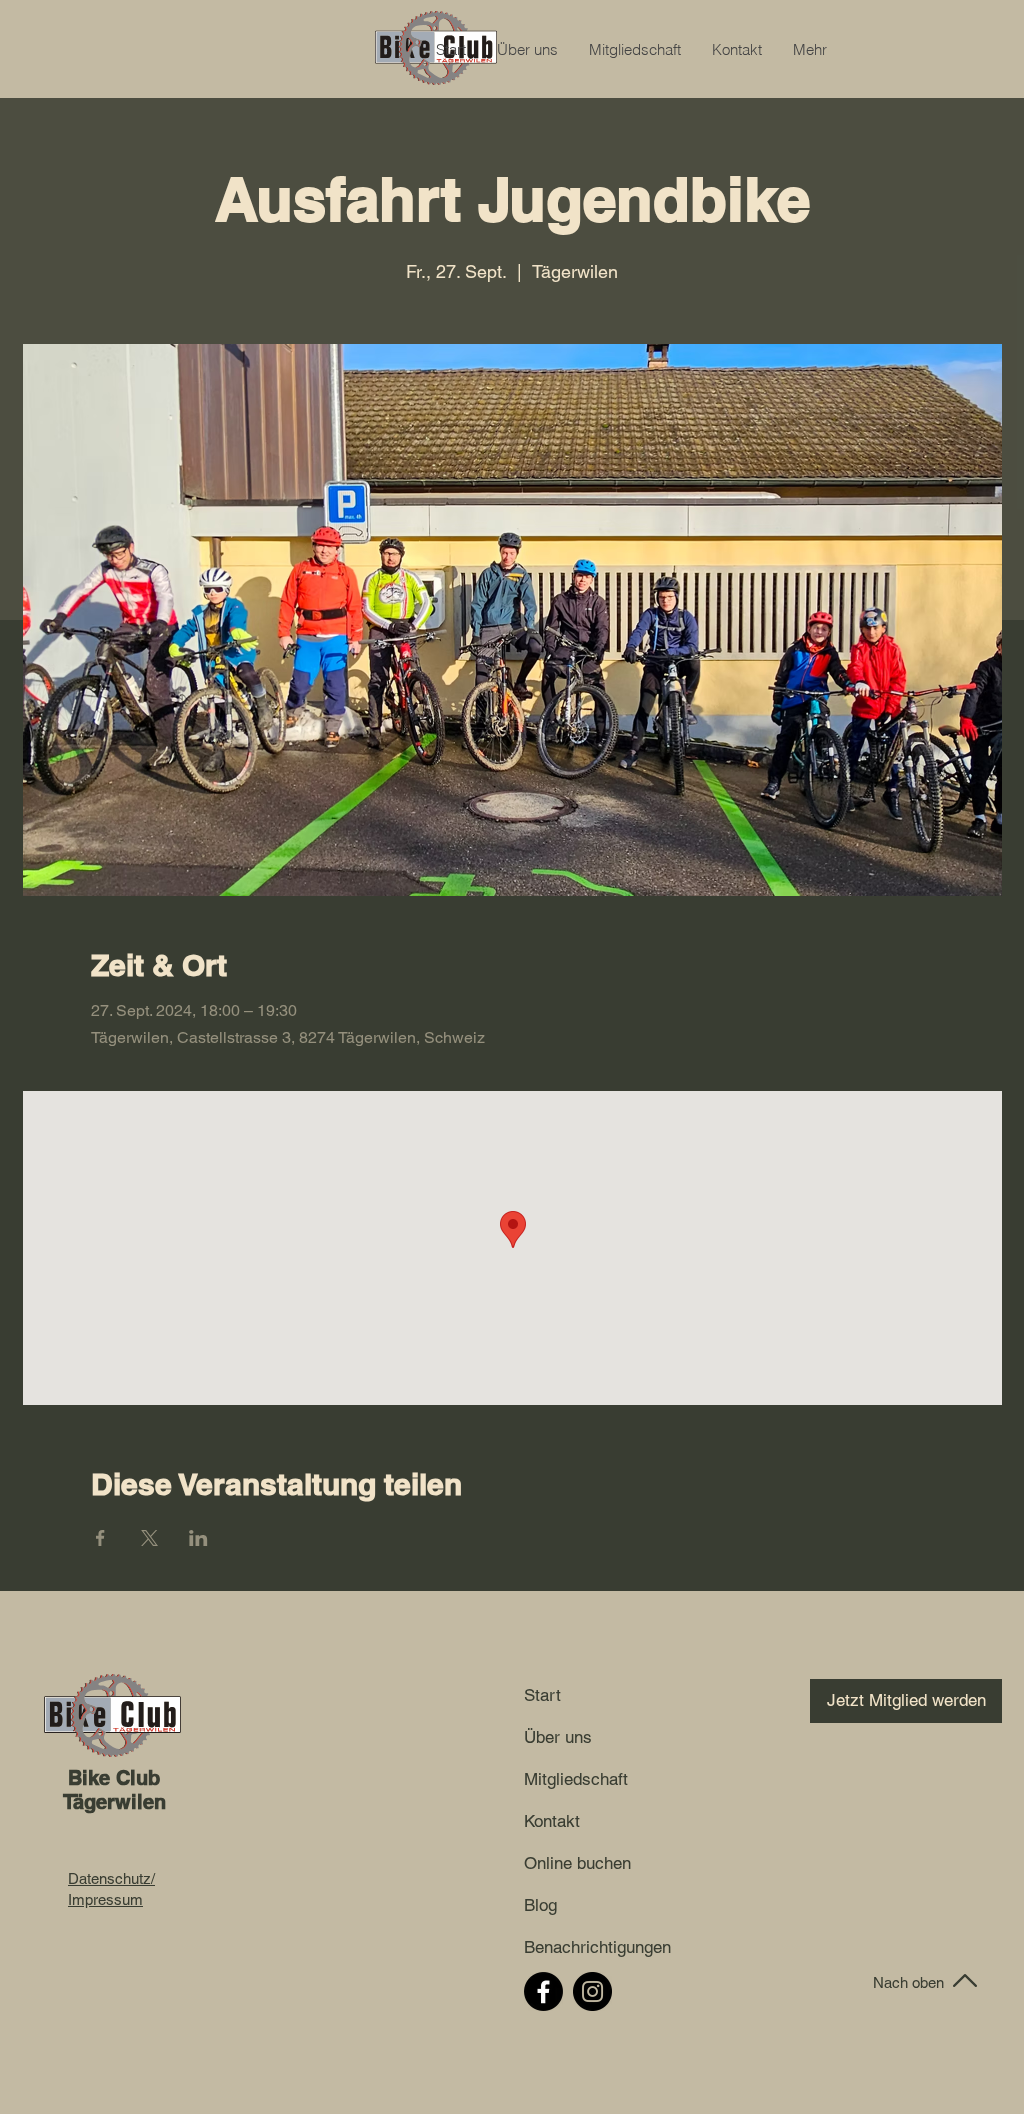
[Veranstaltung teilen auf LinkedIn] (198, 1538)
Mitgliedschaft (576, 1779)
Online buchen (577, 1863)
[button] (736, 50)
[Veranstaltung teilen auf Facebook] (100, 1538)
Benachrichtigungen (578, 1947)
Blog (540, 1905)
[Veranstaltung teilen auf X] (149, 1538)
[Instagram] (592, 1991)
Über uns (558, 1737)
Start (542, 1695)
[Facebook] (543, 1991)
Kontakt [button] (552, 1821)
